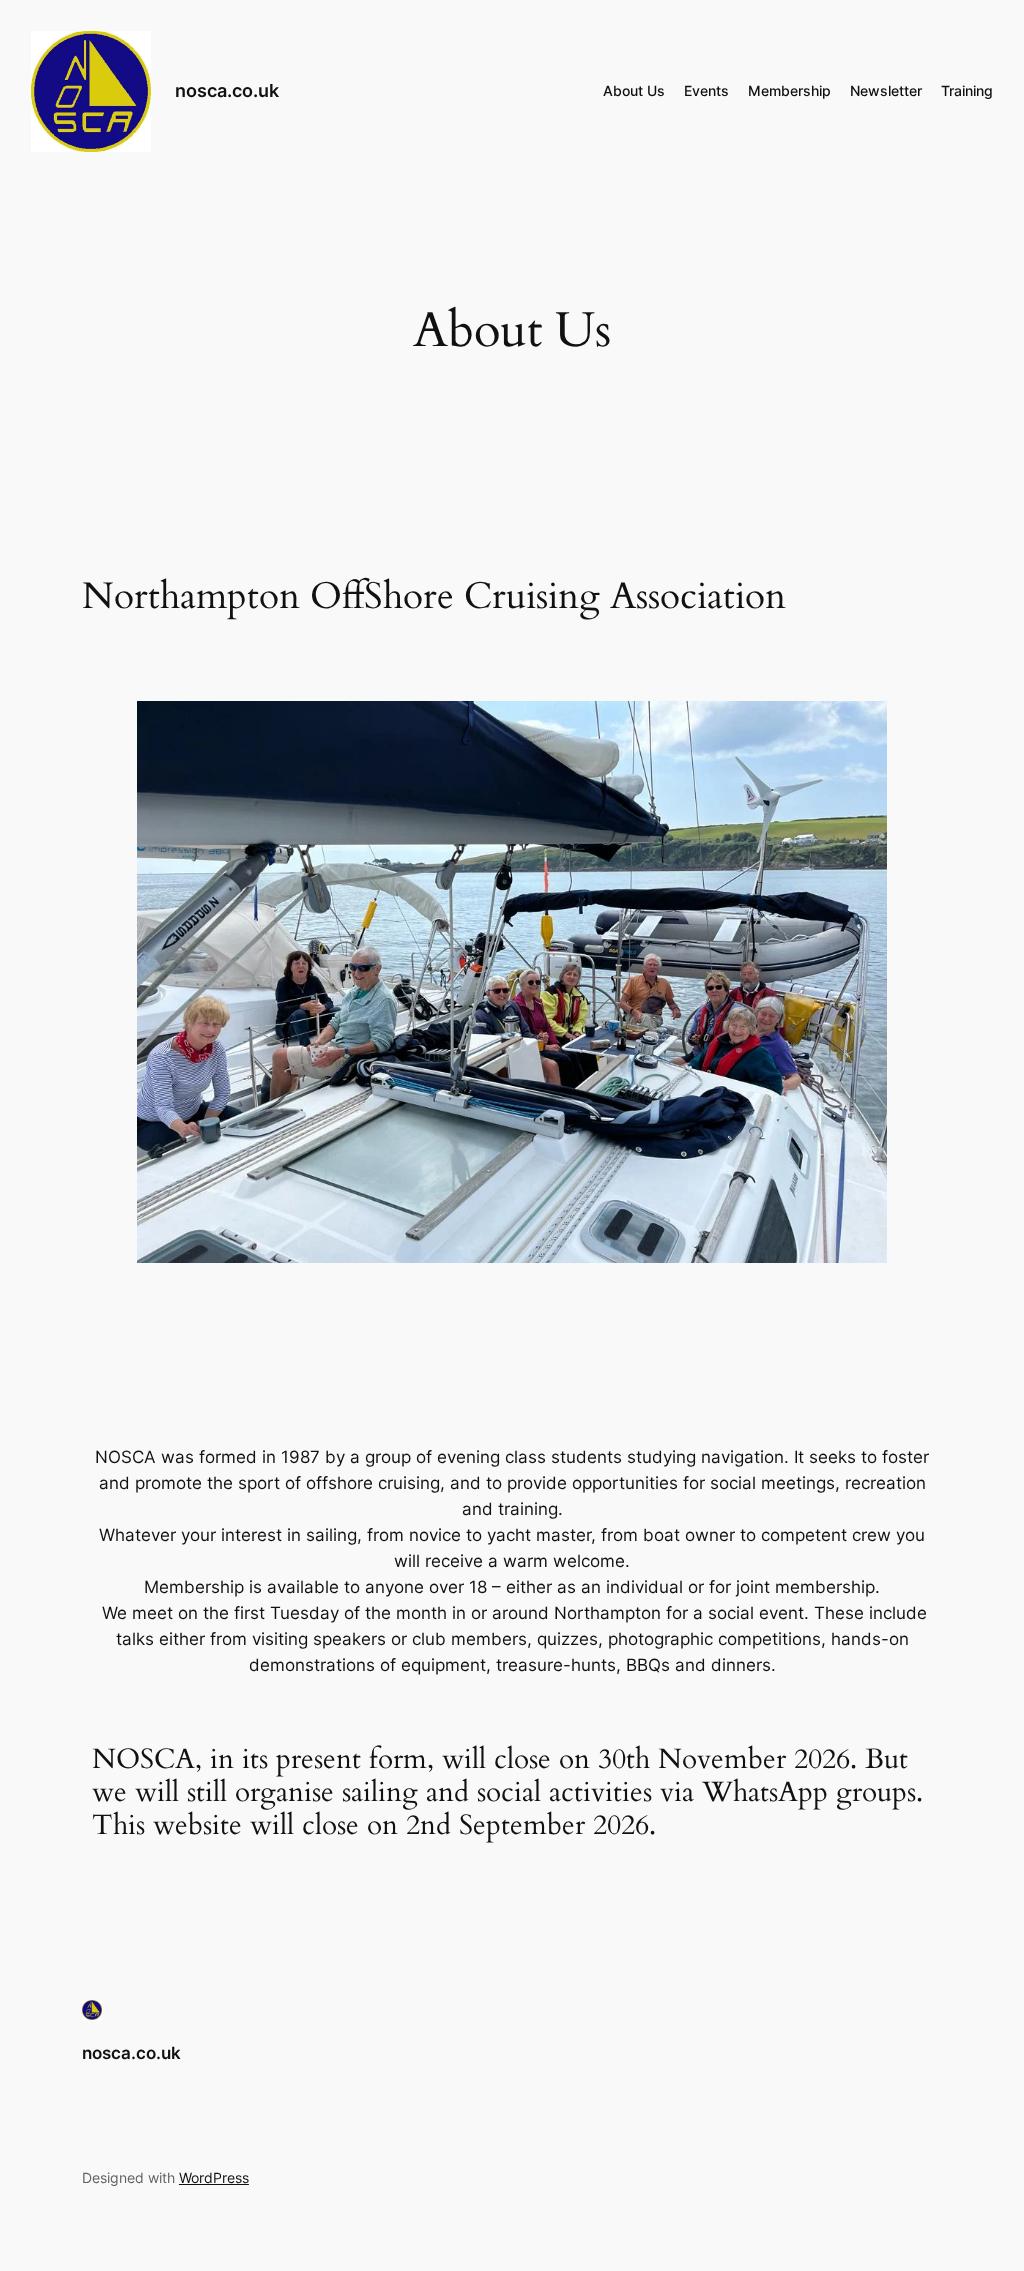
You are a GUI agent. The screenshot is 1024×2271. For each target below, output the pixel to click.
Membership (789, 90)
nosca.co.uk (227, 90)
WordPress (214, 2177)
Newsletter (886, 90)
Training (967, 90)
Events (706, 90)
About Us (634, 90)
